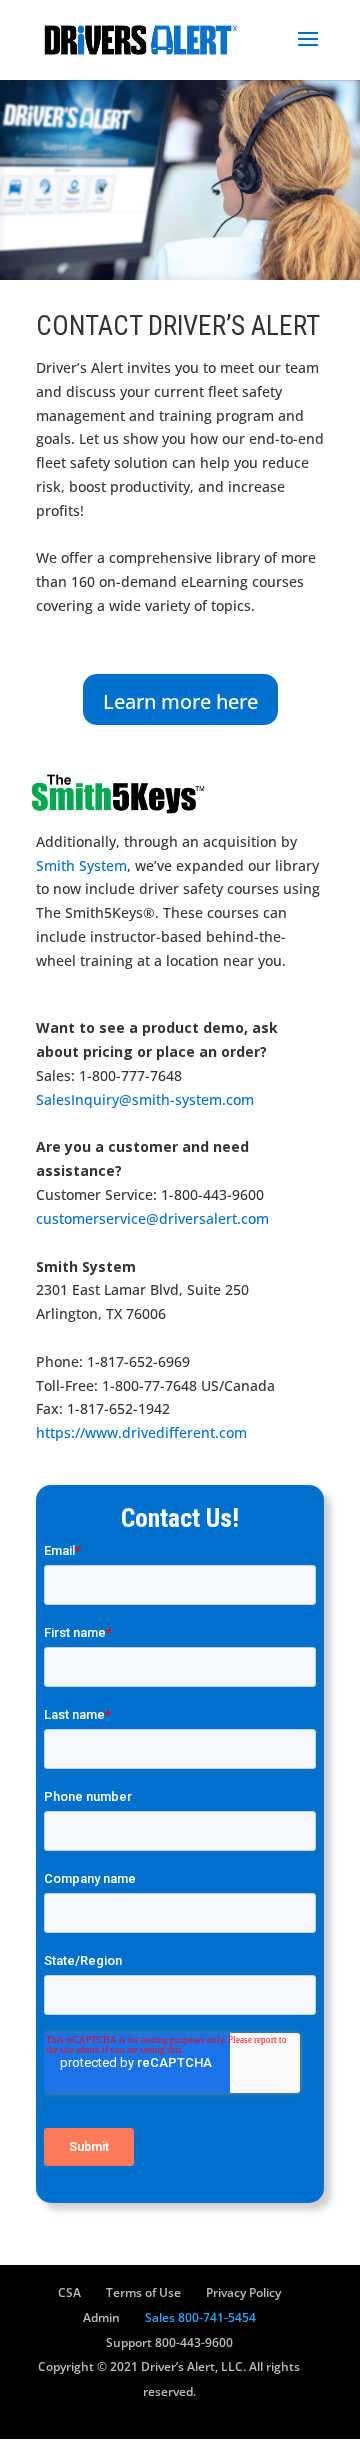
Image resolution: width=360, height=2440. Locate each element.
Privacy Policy (243, 2292)
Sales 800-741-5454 (200, 2317)
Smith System (81, 865)
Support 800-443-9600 (169, 2342)
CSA (69, 2292)
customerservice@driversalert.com (152, 1218)
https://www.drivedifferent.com (141, 1432)
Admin (101, 2317)
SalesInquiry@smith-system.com (145, 1099)
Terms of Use (143, 2292)
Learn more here (180, 701)
